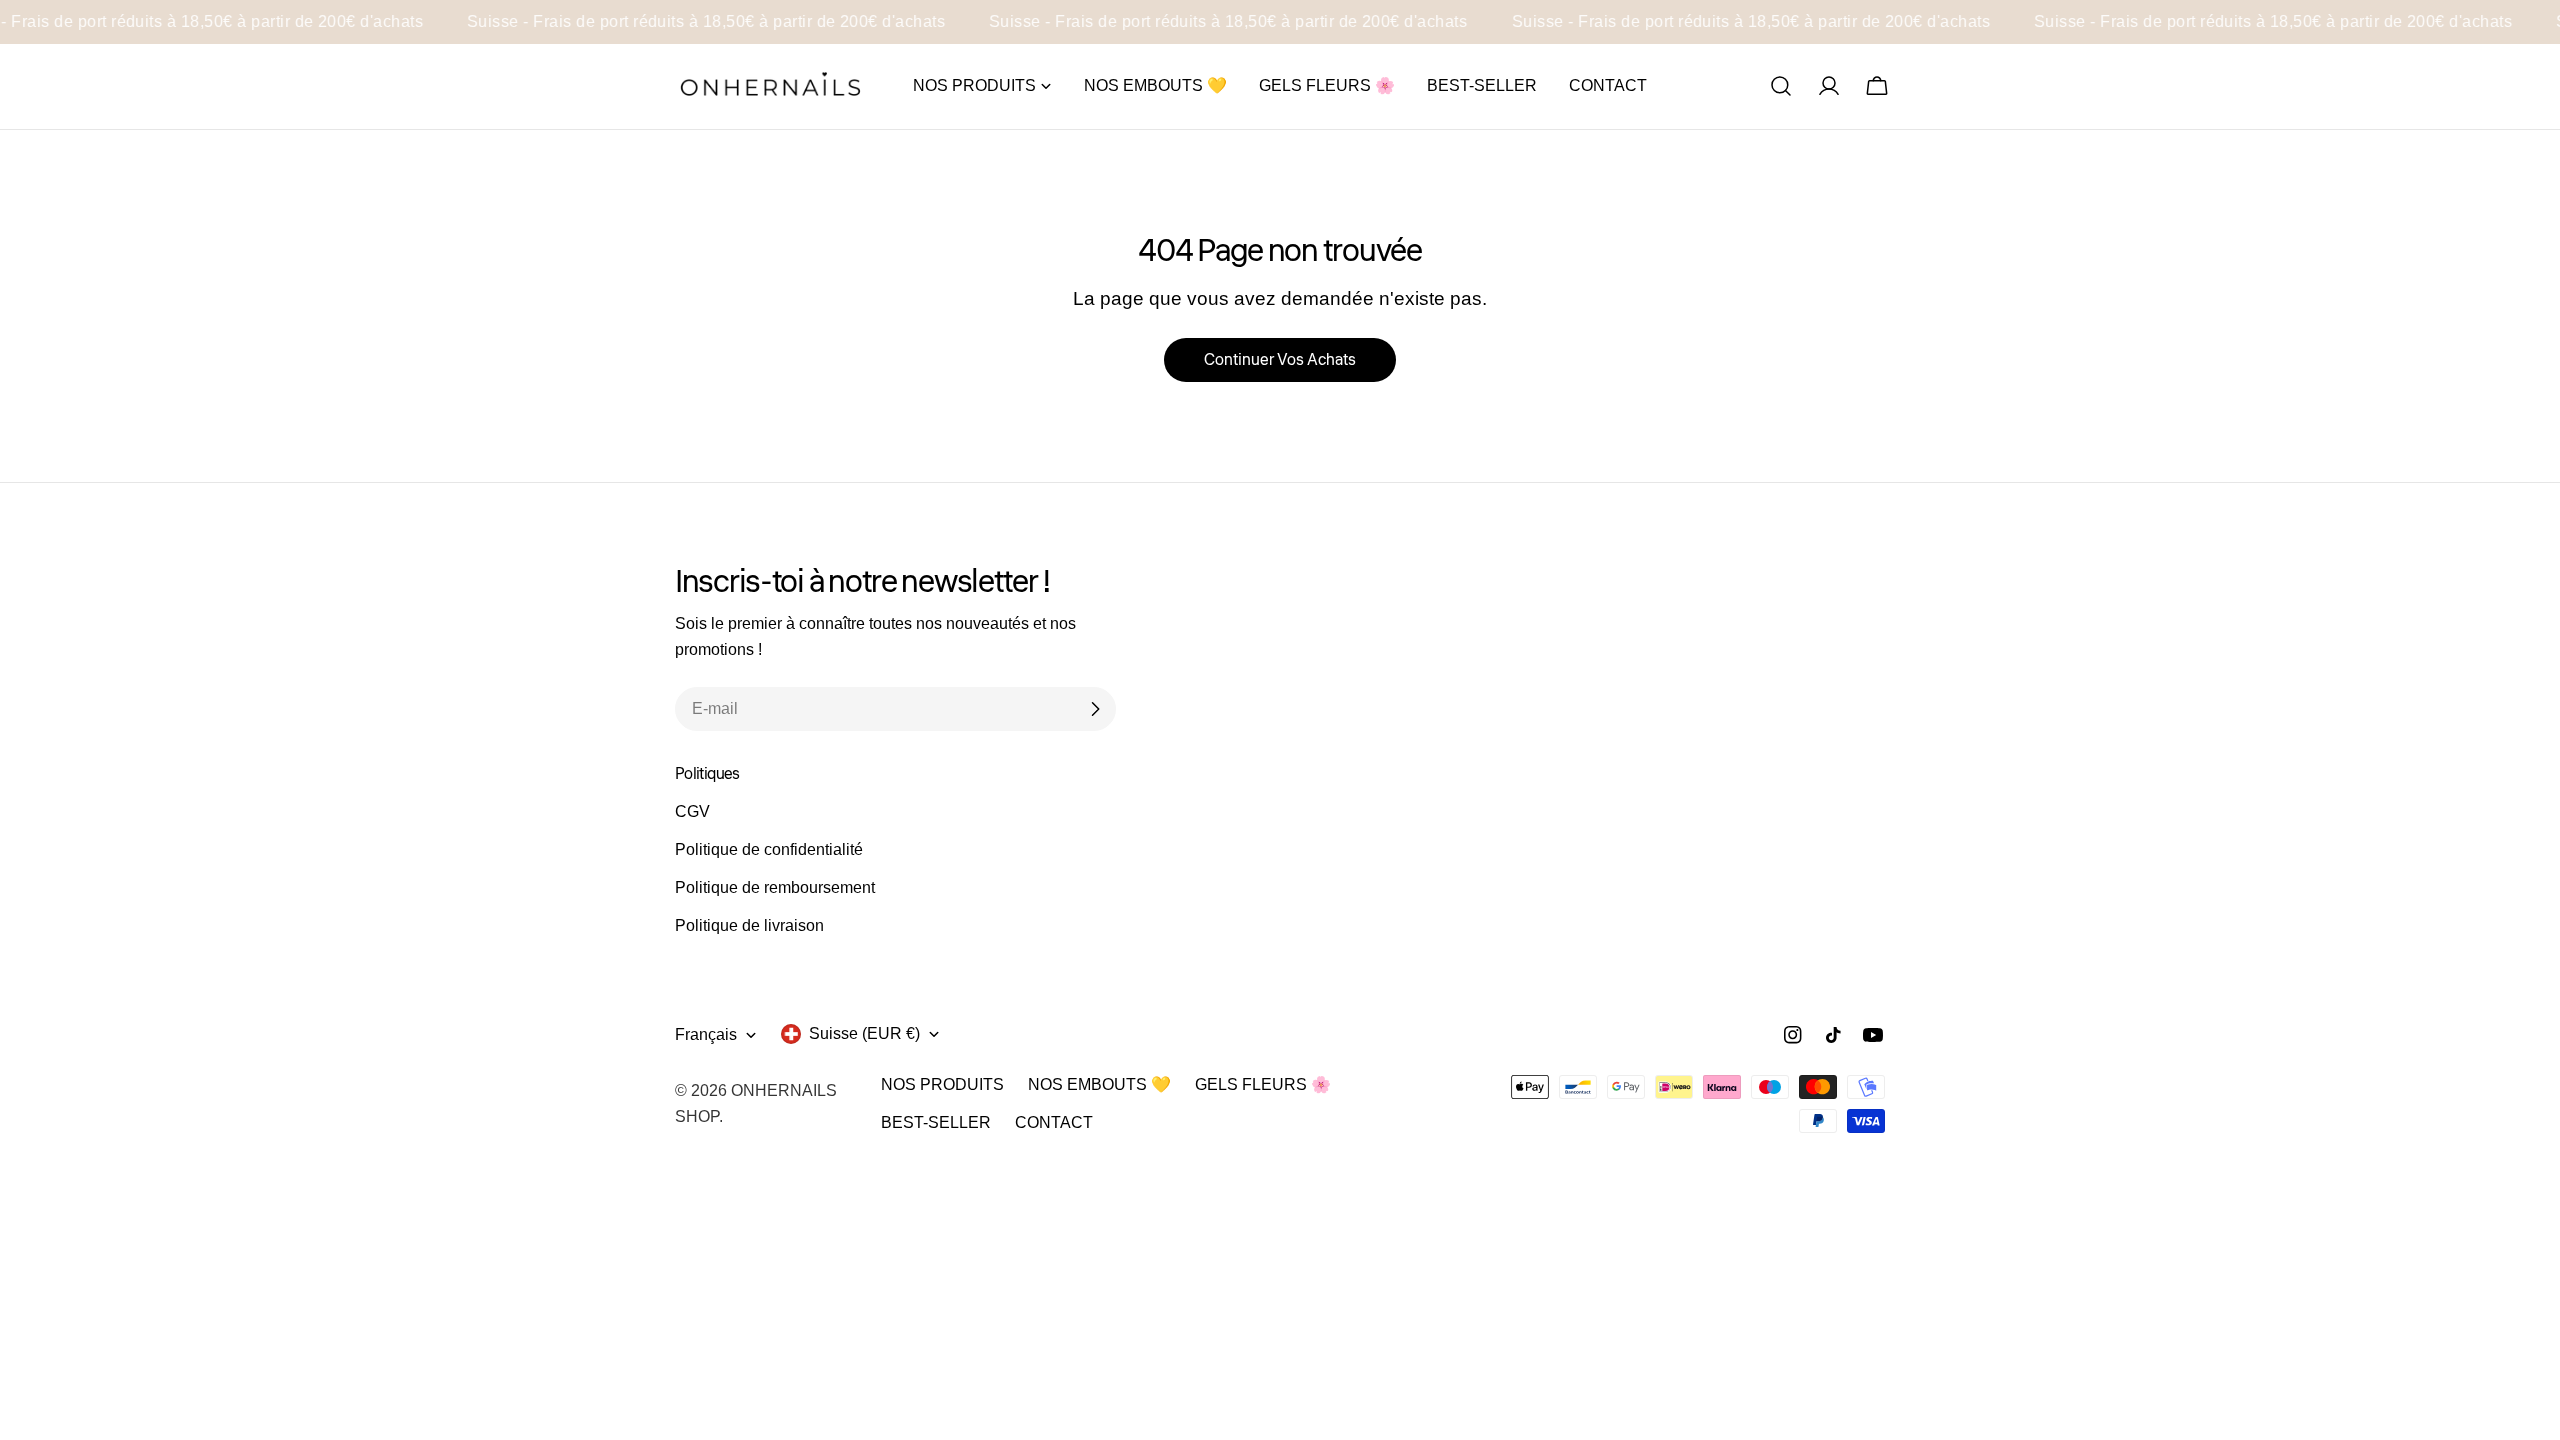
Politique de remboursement (775, 887)
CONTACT (1054, 1122)
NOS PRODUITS (942, 1084)
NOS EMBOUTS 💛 (1099, 1084)
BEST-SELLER (936, 1122)
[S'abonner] (1095, 709)
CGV (692, 811)
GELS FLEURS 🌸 (1263, 1084)
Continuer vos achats (1280, 360)
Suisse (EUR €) (864, 1033)
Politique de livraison (749, 925)
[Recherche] (1781, 86)
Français (706, 1034)
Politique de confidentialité (769, 849)
